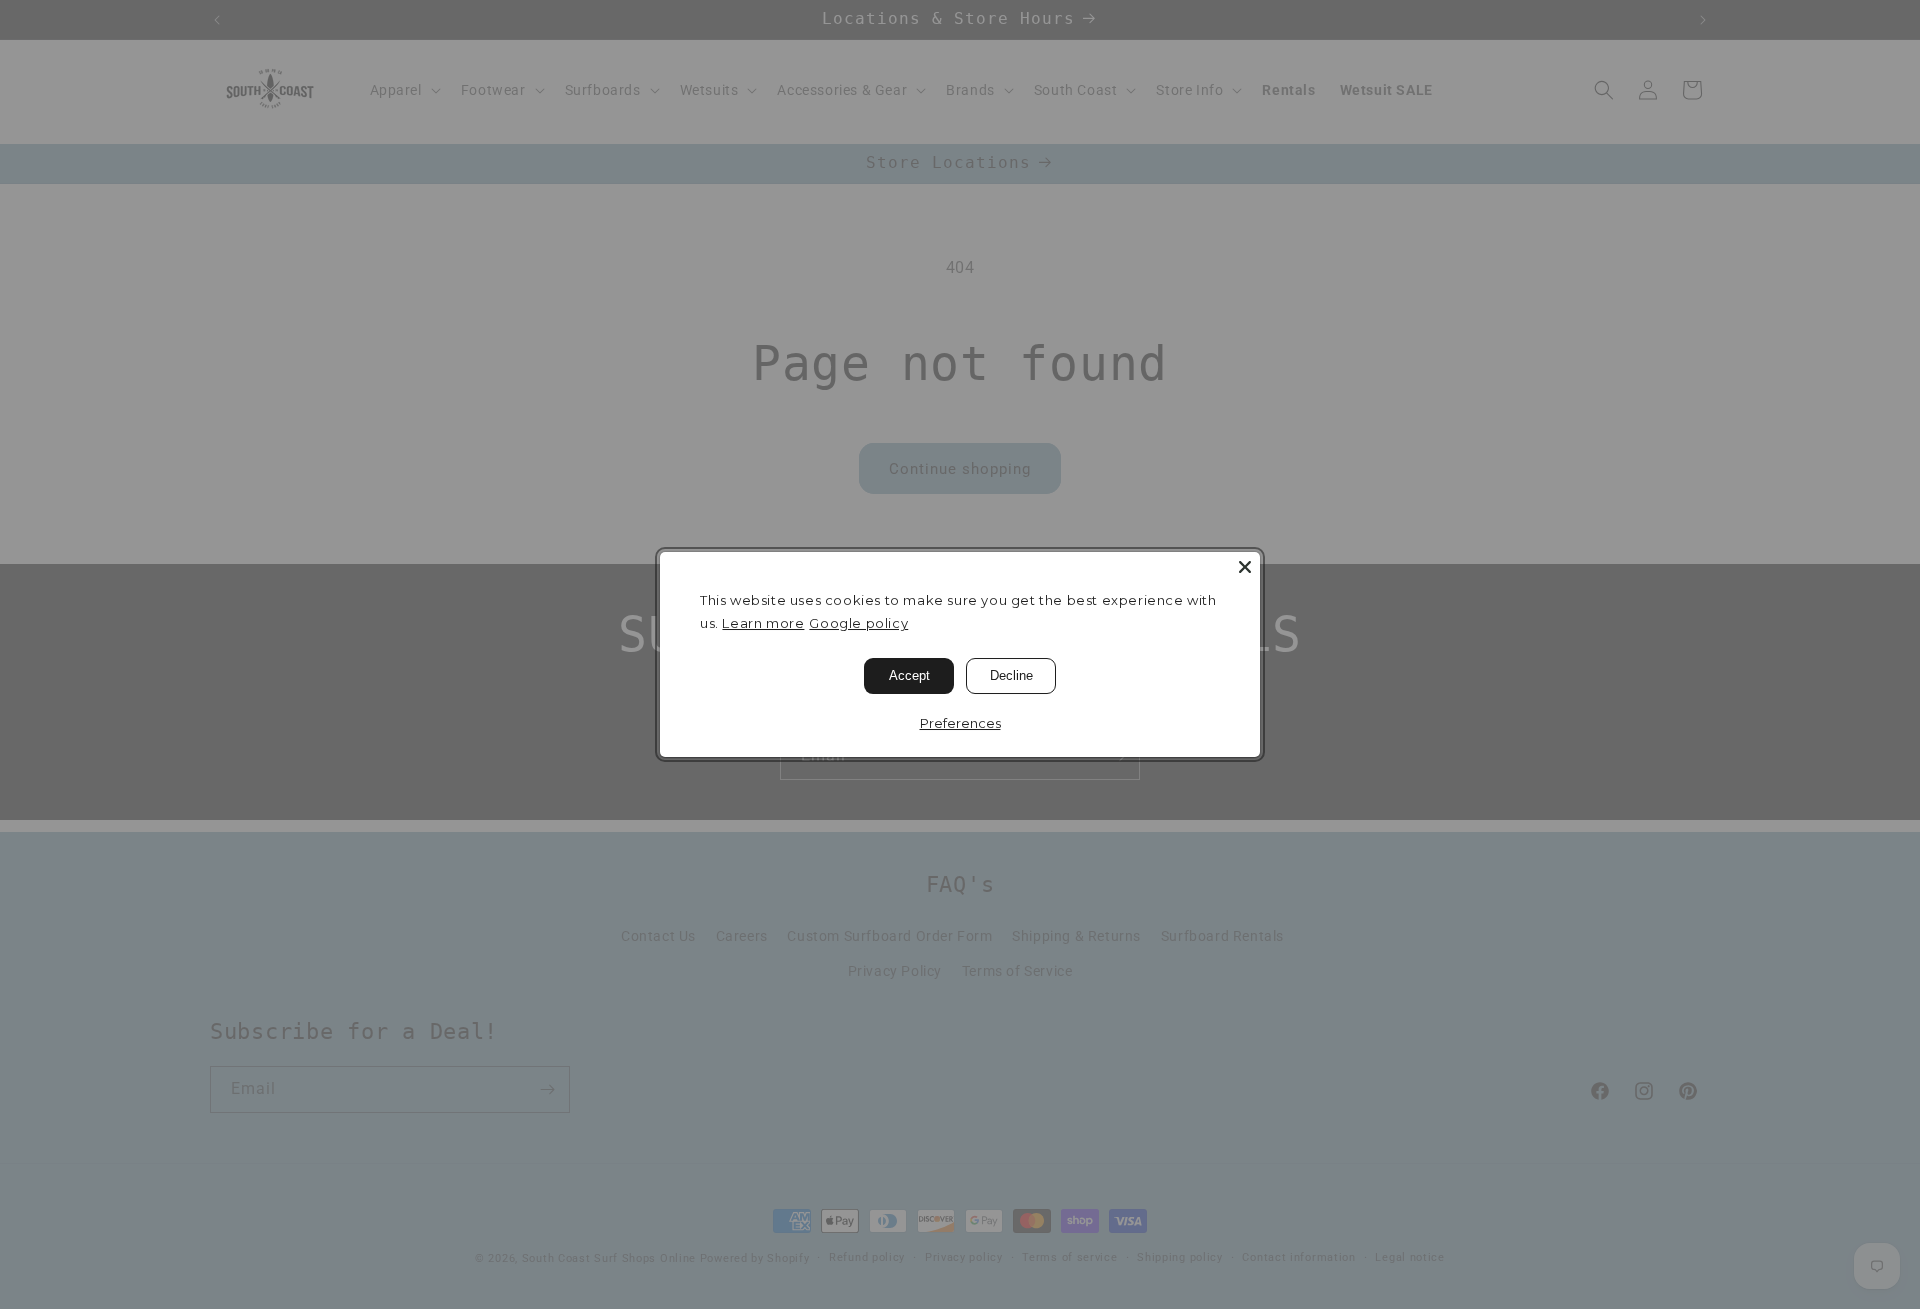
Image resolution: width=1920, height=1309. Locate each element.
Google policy (858, 623)
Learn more (763, 623)
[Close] (1245, 567)
